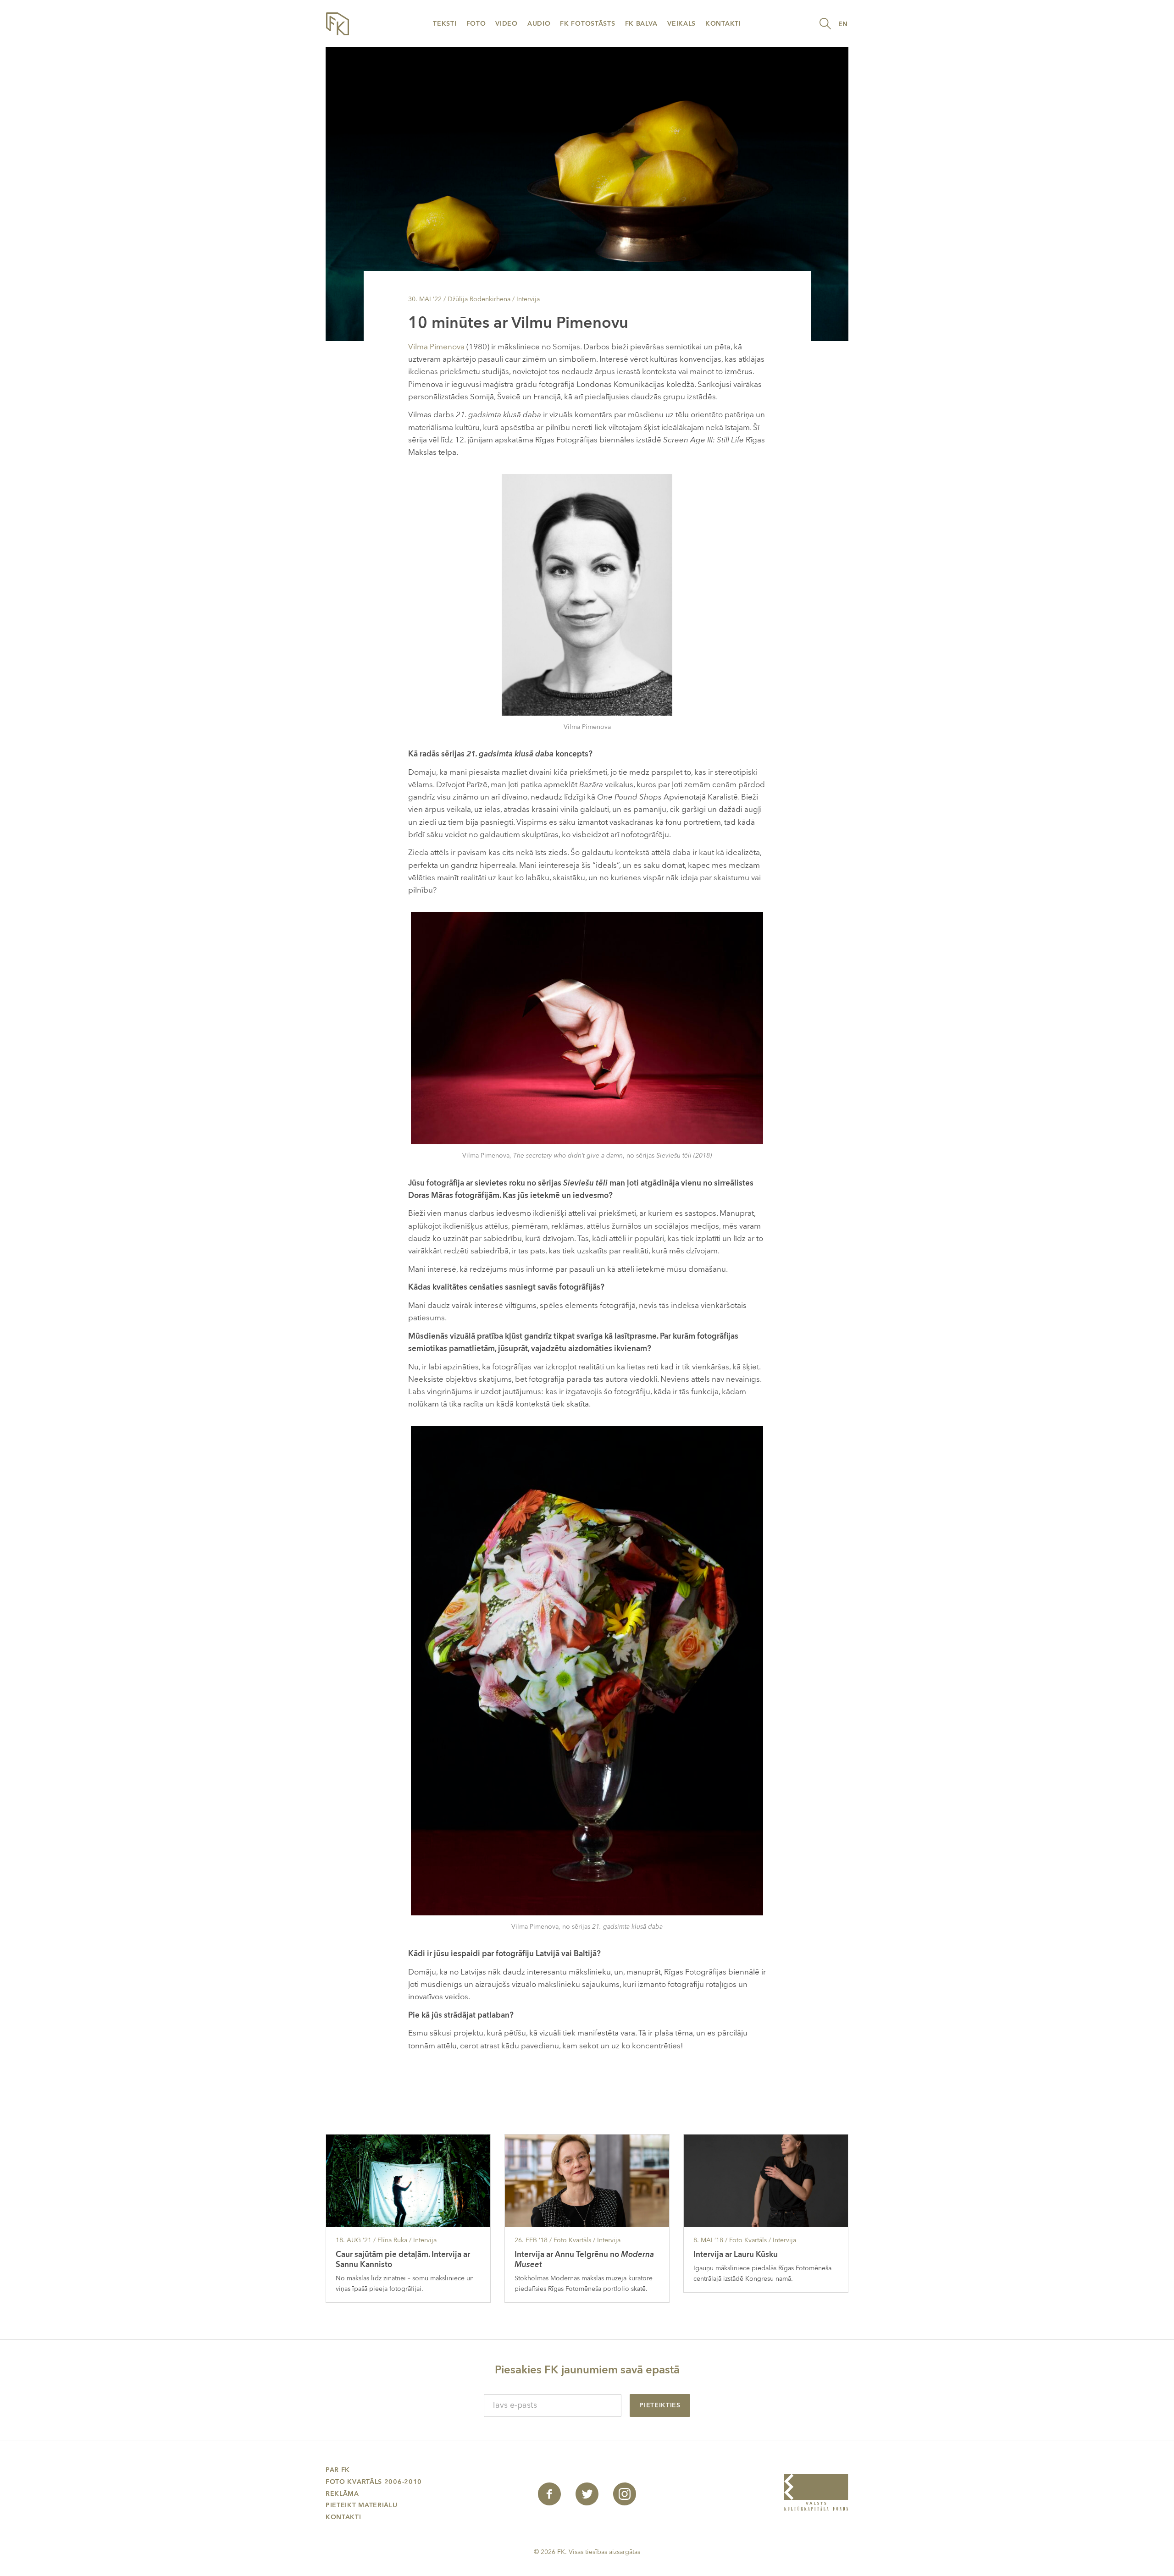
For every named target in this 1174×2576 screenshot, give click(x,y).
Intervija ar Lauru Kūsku (736, 2254)
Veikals (681, 24)
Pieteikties (660, 2405)
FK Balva (642, 24)
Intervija (528, 299)
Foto (476, 24)
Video (507, 24)
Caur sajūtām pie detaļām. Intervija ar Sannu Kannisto (403, 2259)
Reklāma (342, 2494)
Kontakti (723, 24)
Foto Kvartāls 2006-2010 (374, 2482)
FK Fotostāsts (587, 24)
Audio (539, 24)
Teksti (445, 24)
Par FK (338, 2470)
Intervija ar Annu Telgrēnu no (584, 2259)
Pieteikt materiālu (362, 2505)
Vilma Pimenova (436, 347)
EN (843, 24)
